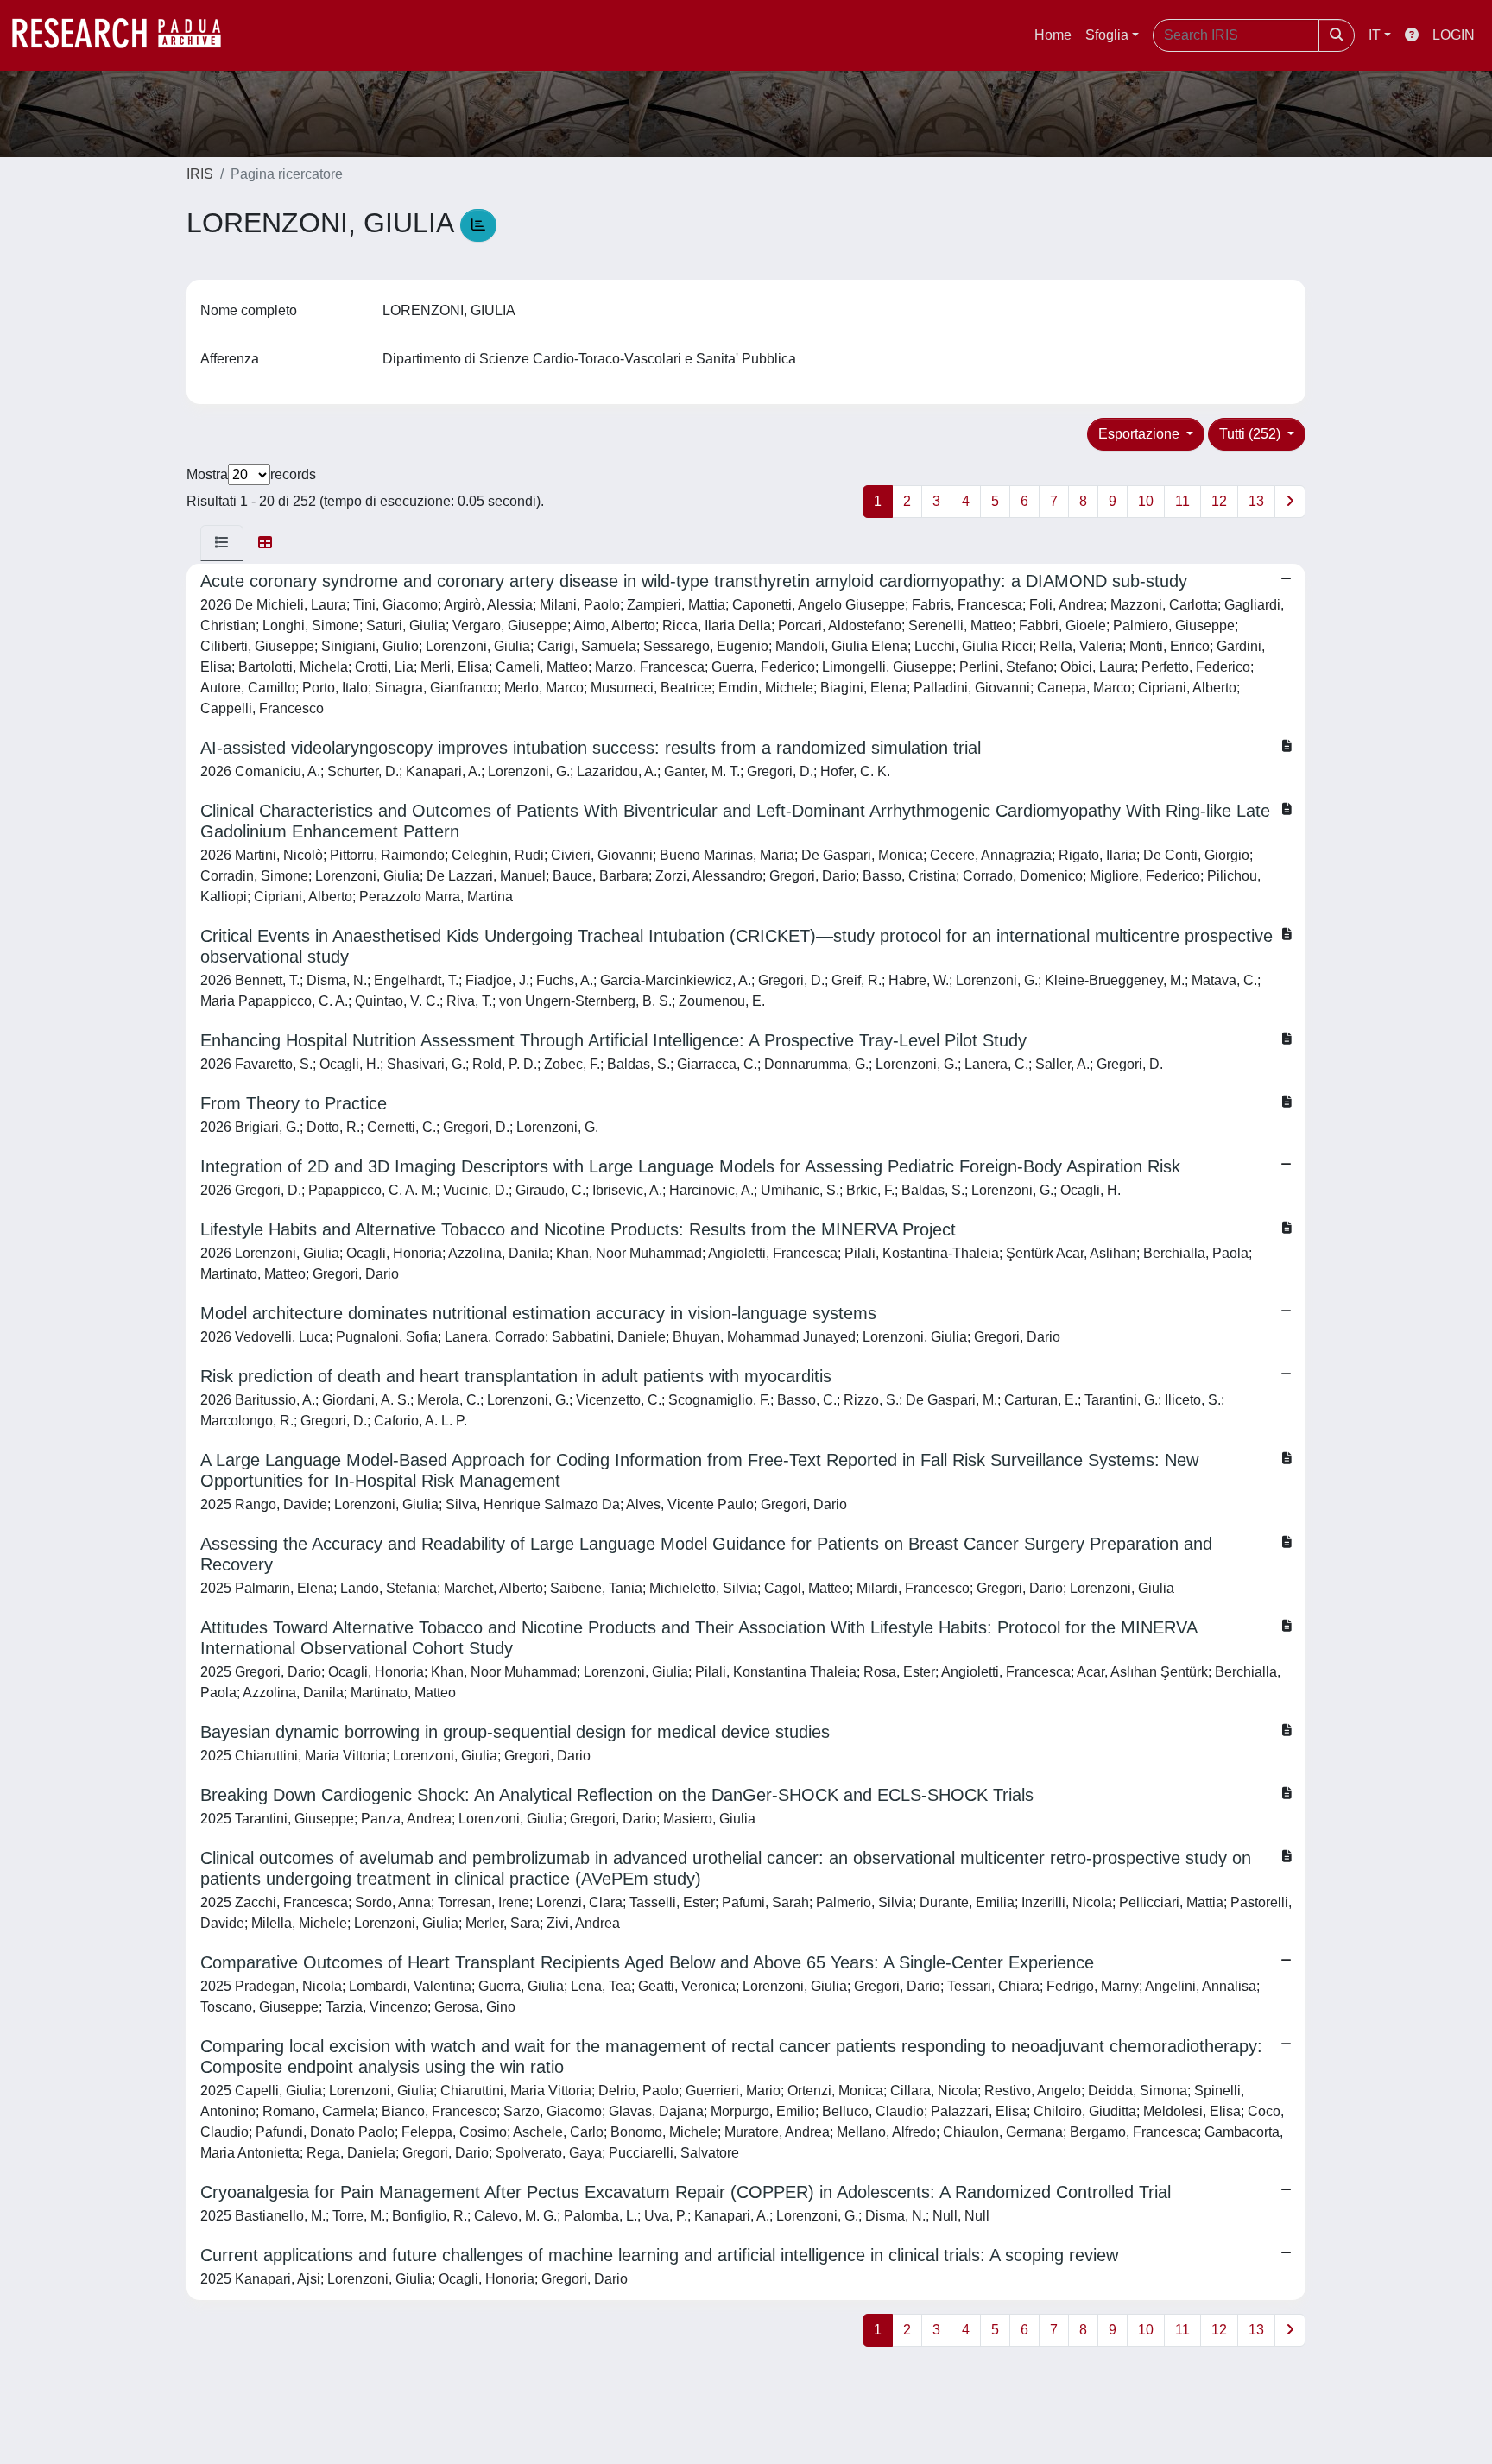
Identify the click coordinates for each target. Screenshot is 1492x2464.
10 (1146, 501)
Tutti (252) (1252, 434)
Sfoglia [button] (1107, 35)
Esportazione (1141, 434)
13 (1256, 501)
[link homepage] (125, 35)
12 (1219, 501)
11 (1182, 501)
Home (1053, 35)
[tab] (222, 543)
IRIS (200, 174)
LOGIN (1454, 35)
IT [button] (1375, 35)
